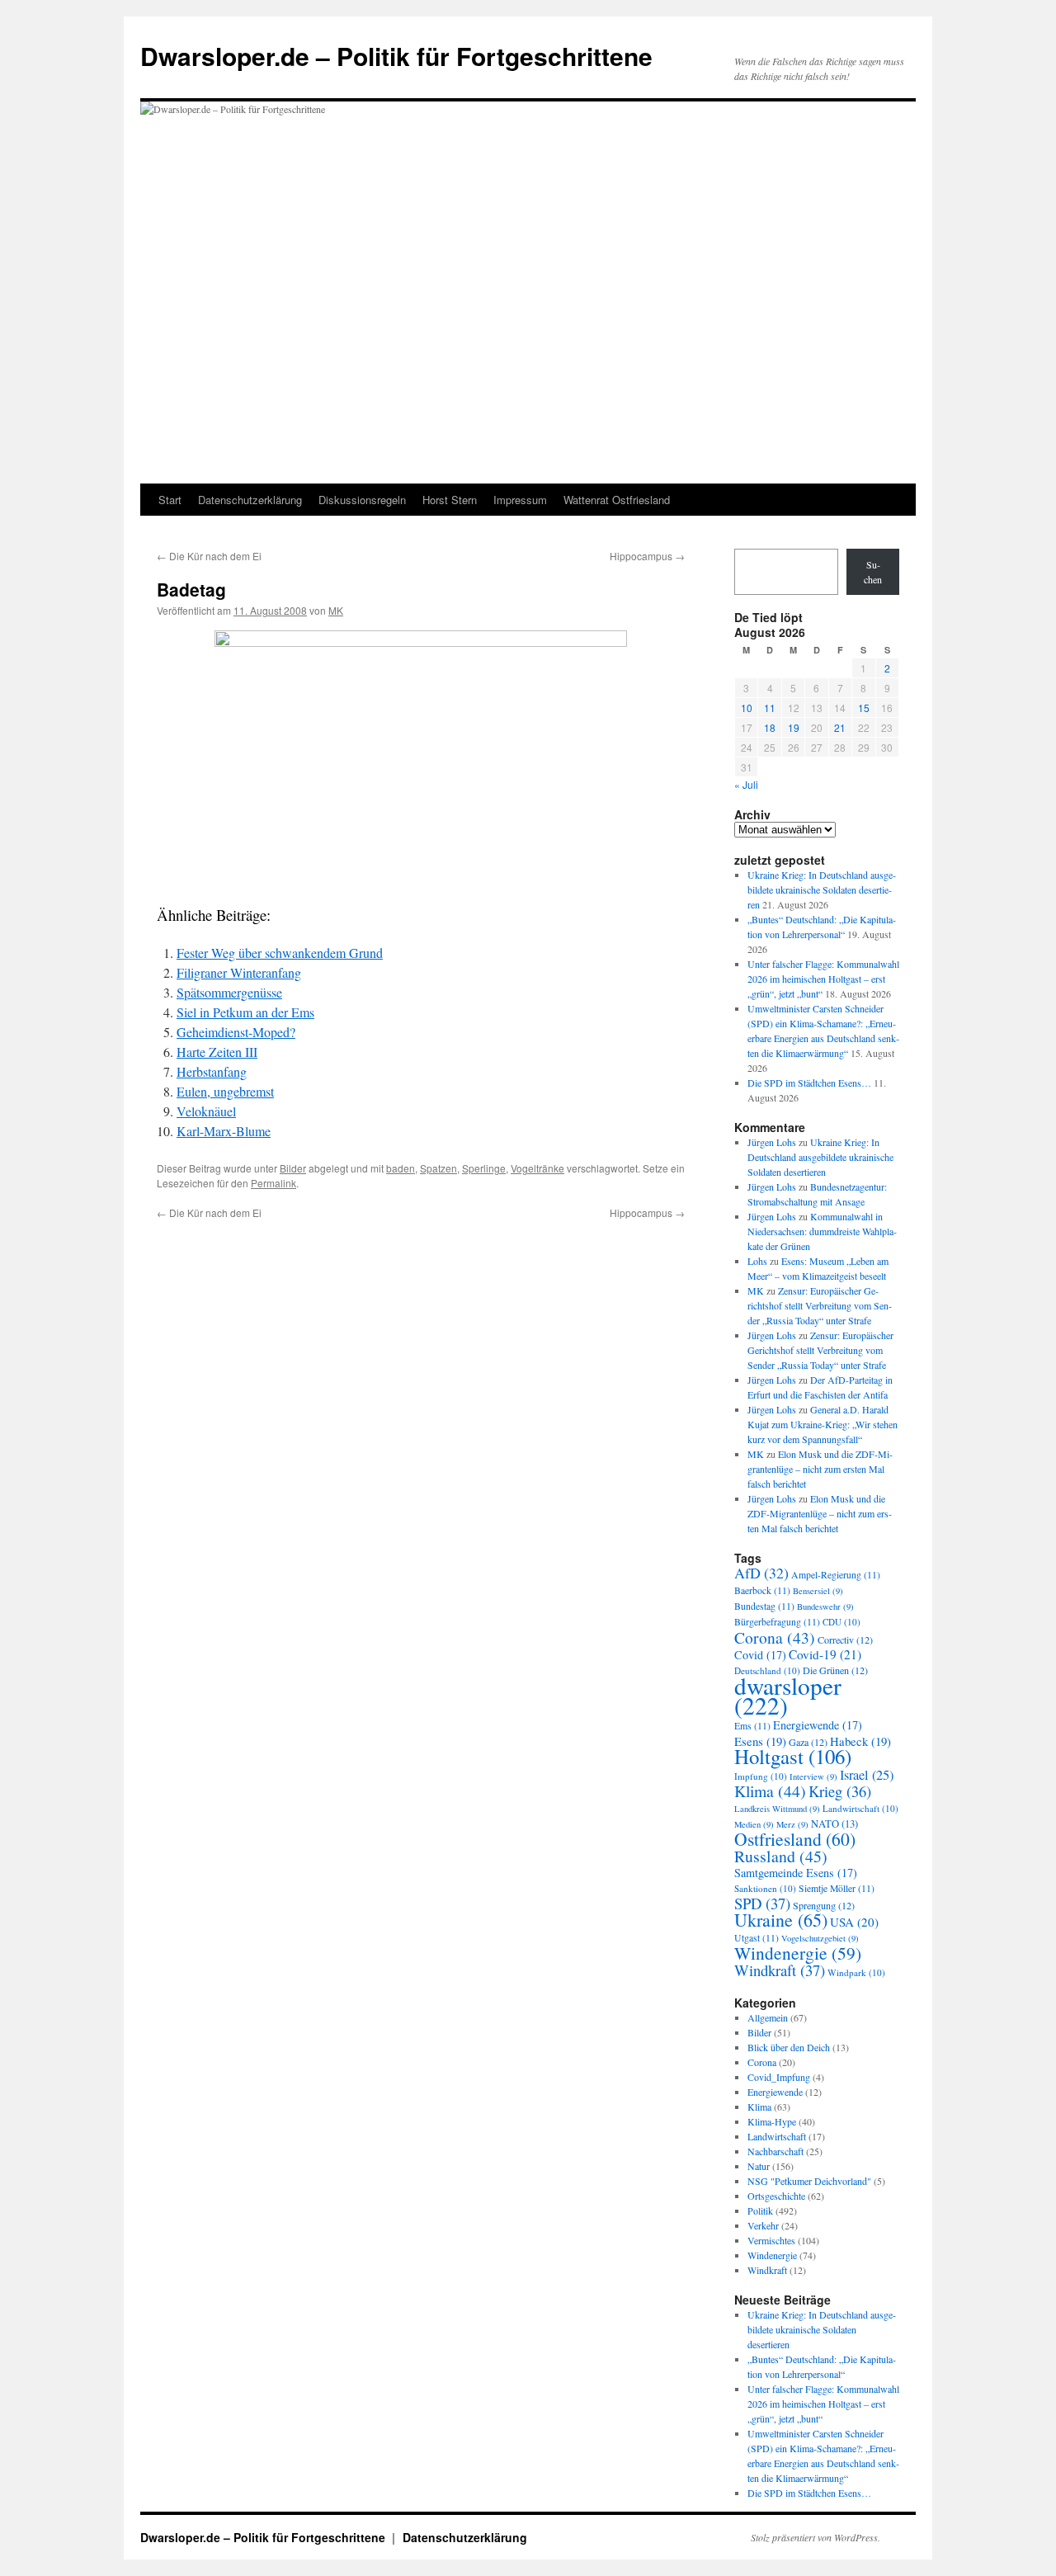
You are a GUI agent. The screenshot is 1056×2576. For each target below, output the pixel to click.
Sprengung (824, 1905)
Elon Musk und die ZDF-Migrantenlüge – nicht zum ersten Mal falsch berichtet (820, 1469)
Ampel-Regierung (836, 1575)
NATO (834, 1824)
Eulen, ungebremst (225, 1091)
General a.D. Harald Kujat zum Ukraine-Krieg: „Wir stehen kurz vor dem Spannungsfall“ (823, 1424)
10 (747, 708)
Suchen (873, 572)
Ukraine (781, 1920)
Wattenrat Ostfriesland (617, 500)
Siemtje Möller (837, 1888)
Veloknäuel (206, 1111)
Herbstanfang (212, 1071)
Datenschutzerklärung (250, 500)
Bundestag (764, 1606)
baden (401, 1168)
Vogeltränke (537, 1168)
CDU (841, 1622)
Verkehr (763, 2225)
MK (336, 610)
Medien (754, 1824)
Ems (752, 1726)
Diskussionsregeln (362, 500)
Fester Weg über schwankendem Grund (280, 953)
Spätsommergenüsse (229, 992)
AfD (761, 1573)
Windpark (856, 1972)
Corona (775, 1637)
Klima (770, 1791)
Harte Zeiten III (217, 1052)
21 (840, 727)
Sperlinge (484, 1168)
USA (854, 1922)
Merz (792, 1824)
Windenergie (798, 1953)
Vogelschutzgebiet (820, 1938)
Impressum (520, 500)
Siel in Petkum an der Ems (245, 1012)
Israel (867, 1775)
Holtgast (793, 1756)
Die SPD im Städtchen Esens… (809, 1083)
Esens (760, 1741)
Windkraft (780, 1970)
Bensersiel (818, 1591)
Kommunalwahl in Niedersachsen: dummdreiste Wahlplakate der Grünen (822, 1231)
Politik (760, 2210)
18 (770, 727)
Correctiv (845, 1639)
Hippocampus (647, 556)
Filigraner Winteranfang (239, 972)
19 (794, 727)
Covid (760, 1655)
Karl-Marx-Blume (224, 1131)
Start (170, 500)
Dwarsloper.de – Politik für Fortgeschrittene (396, 56)
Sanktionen (765, 1888)
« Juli (746, 784)
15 (864, 708)
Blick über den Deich (789, 2047)
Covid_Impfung (779, 2077)
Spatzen (438, 1168)
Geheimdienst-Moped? (236, 1032)
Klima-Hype (772, 2121)
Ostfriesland (795, 1839)
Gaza (808, 1742)
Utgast (757, 1938)
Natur (759, 2166)
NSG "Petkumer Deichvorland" (809, 2181)
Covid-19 (825, 1654)
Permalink (273, 1183)
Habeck (860, 1741)
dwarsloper (788, 1695)
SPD (762, 1903)
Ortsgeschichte (776, 2196)
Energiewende (818, 1725)
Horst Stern (450, 500)
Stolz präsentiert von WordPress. (816, 2537)
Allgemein (768, 2017)
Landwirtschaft (860, 1808)
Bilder (293, 1168)
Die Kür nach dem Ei (209, 556)
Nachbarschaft (775, 2151)
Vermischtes (771, 2240)
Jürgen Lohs (772, 1142)
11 (770, 708)
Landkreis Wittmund (777, 1809)
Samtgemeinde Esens (796, 1873)
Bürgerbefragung (777, 1622)
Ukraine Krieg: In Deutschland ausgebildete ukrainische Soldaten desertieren (822, 889)
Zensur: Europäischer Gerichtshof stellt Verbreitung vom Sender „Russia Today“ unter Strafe (820, 1305)
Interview (813, 1776)
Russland (781, 1856)
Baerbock (762, 1590)
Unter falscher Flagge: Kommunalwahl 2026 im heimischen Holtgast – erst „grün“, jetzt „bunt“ (823, 979)
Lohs (757, 1261)
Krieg (840, 1791)
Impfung (761, 1776)
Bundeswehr (825, 1606)
